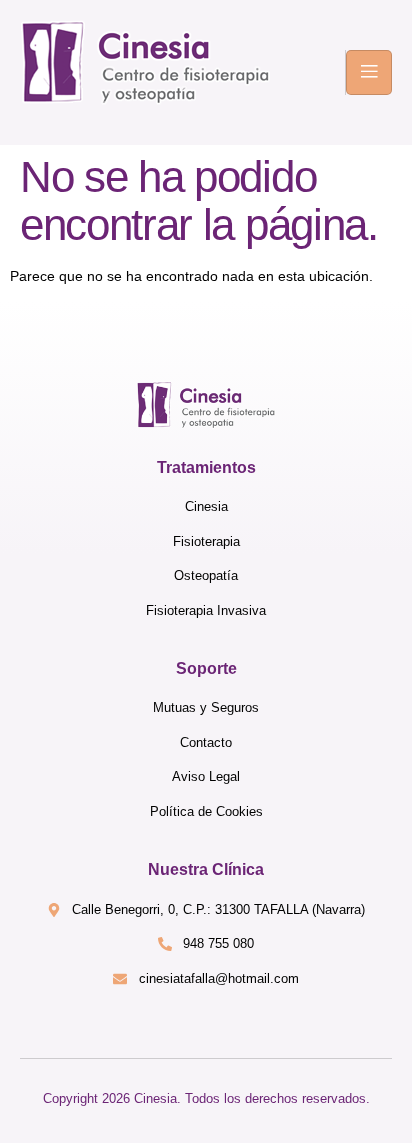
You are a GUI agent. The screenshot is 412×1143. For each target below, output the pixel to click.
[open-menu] (369, 72)
